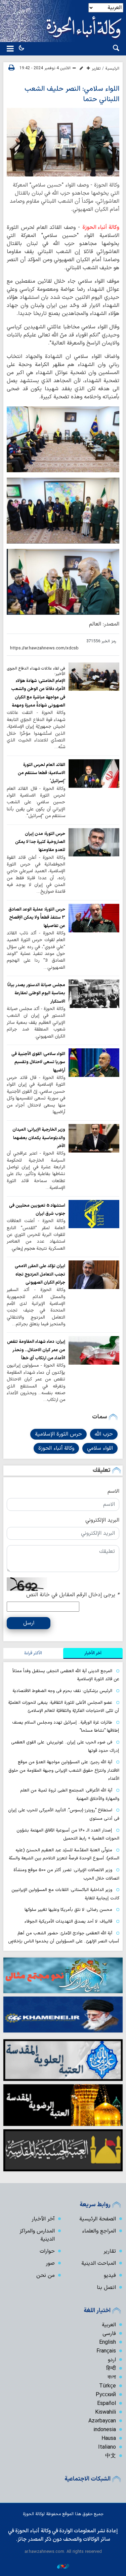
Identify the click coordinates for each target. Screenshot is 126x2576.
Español (107, 2404)
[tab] (93, 1653)
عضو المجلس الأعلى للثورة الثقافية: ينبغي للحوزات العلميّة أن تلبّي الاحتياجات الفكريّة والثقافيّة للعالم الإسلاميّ (64, 1707)
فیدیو (110, 2276)
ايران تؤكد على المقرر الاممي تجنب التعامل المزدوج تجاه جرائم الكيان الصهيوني (40, 1274)
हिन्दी (111, 2369)
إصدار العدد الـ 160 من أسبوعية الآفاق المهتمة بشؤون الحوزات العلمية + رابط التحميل (68, 1835)
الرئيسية (112, 69)
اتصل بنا (106, 2288)
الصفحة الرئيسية (98, 2219)
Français (106, 2351)
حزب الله (104, 1434)
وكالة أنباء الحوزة (101, 228)
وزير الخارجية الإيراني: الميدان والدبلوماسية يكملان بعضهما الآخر (39, 1138)
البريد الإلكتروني (102, 1520)
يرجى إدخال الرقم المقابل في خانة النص (73, 1595)
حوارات (47, 2251)
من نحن (46, 2276)
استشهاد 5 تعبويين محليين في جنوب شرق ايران (37, 1210)
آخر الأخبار (43, 2219)
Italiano (107, 2447)
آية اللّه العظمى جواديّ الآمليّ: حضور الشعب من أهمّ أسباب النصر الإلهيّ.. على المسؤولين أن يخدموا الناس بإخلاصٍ (64, 1937)
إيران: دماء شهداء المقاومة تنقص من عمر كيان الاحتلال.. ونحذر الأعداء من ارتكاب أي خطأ (36, 1350)
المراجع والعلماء (99, 2231)
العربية (109, 2325)
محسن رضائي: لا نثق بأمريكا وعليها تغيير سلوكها (68, 1910)
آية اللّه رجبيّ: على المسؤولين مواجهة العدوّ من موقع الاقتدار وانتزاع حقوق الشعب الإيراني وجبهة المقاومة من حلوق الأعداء (64, 1770)
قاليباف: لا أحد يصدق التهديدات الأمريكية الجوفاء (68, 1921)
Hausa (109, 2439)
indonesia (105, 2430)
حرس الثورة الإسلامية (58, 1434)
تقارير (96, 69)
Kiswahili (106, 2412)
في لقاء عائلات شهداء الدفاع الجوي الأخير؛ (36, 671)
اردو (112, 2360)
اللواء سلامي (100, 1448)
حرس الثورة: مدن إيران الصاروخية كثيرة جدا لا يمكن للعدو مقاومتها (40, 842)
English (108, 2342)
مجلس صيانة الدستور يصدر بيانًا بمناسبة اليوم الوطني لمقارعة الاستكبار (36, 993)
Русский (106, 2395)
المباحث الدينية (99, 2263)
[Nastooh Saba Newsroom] (63, 2566)
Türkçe (108, 2386)
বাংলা (112, 2377)
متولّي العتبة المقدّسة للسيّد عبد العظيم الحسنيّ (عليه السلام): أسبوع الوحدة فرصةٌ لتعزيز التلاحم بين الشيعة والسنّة (64, 1854)
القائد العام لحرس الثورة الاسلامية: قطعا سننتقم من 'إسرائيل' (41, 773)
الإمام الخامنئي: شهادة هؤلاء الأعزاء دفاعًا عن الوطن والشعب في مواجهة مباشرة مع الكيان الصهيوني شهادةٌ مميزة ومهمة (38, 693)
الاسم (113, 1491)
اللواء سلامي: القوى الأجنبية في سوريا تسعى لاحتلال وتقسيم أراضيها (38, 1062)
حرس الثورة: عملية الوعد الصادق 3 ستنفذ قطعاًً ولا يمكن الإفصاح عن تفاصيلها (37, 918)
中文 (111, 2456)
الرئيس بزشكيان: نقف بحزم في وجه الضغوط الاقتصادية (62, 1691)
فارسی (109, 2334)
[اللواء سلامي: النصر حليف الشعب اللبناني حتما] (63, 142)
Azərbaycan (102, 2421)
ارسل (29, 1623)
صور (50, 2263)
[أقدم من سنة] (94, 677)
